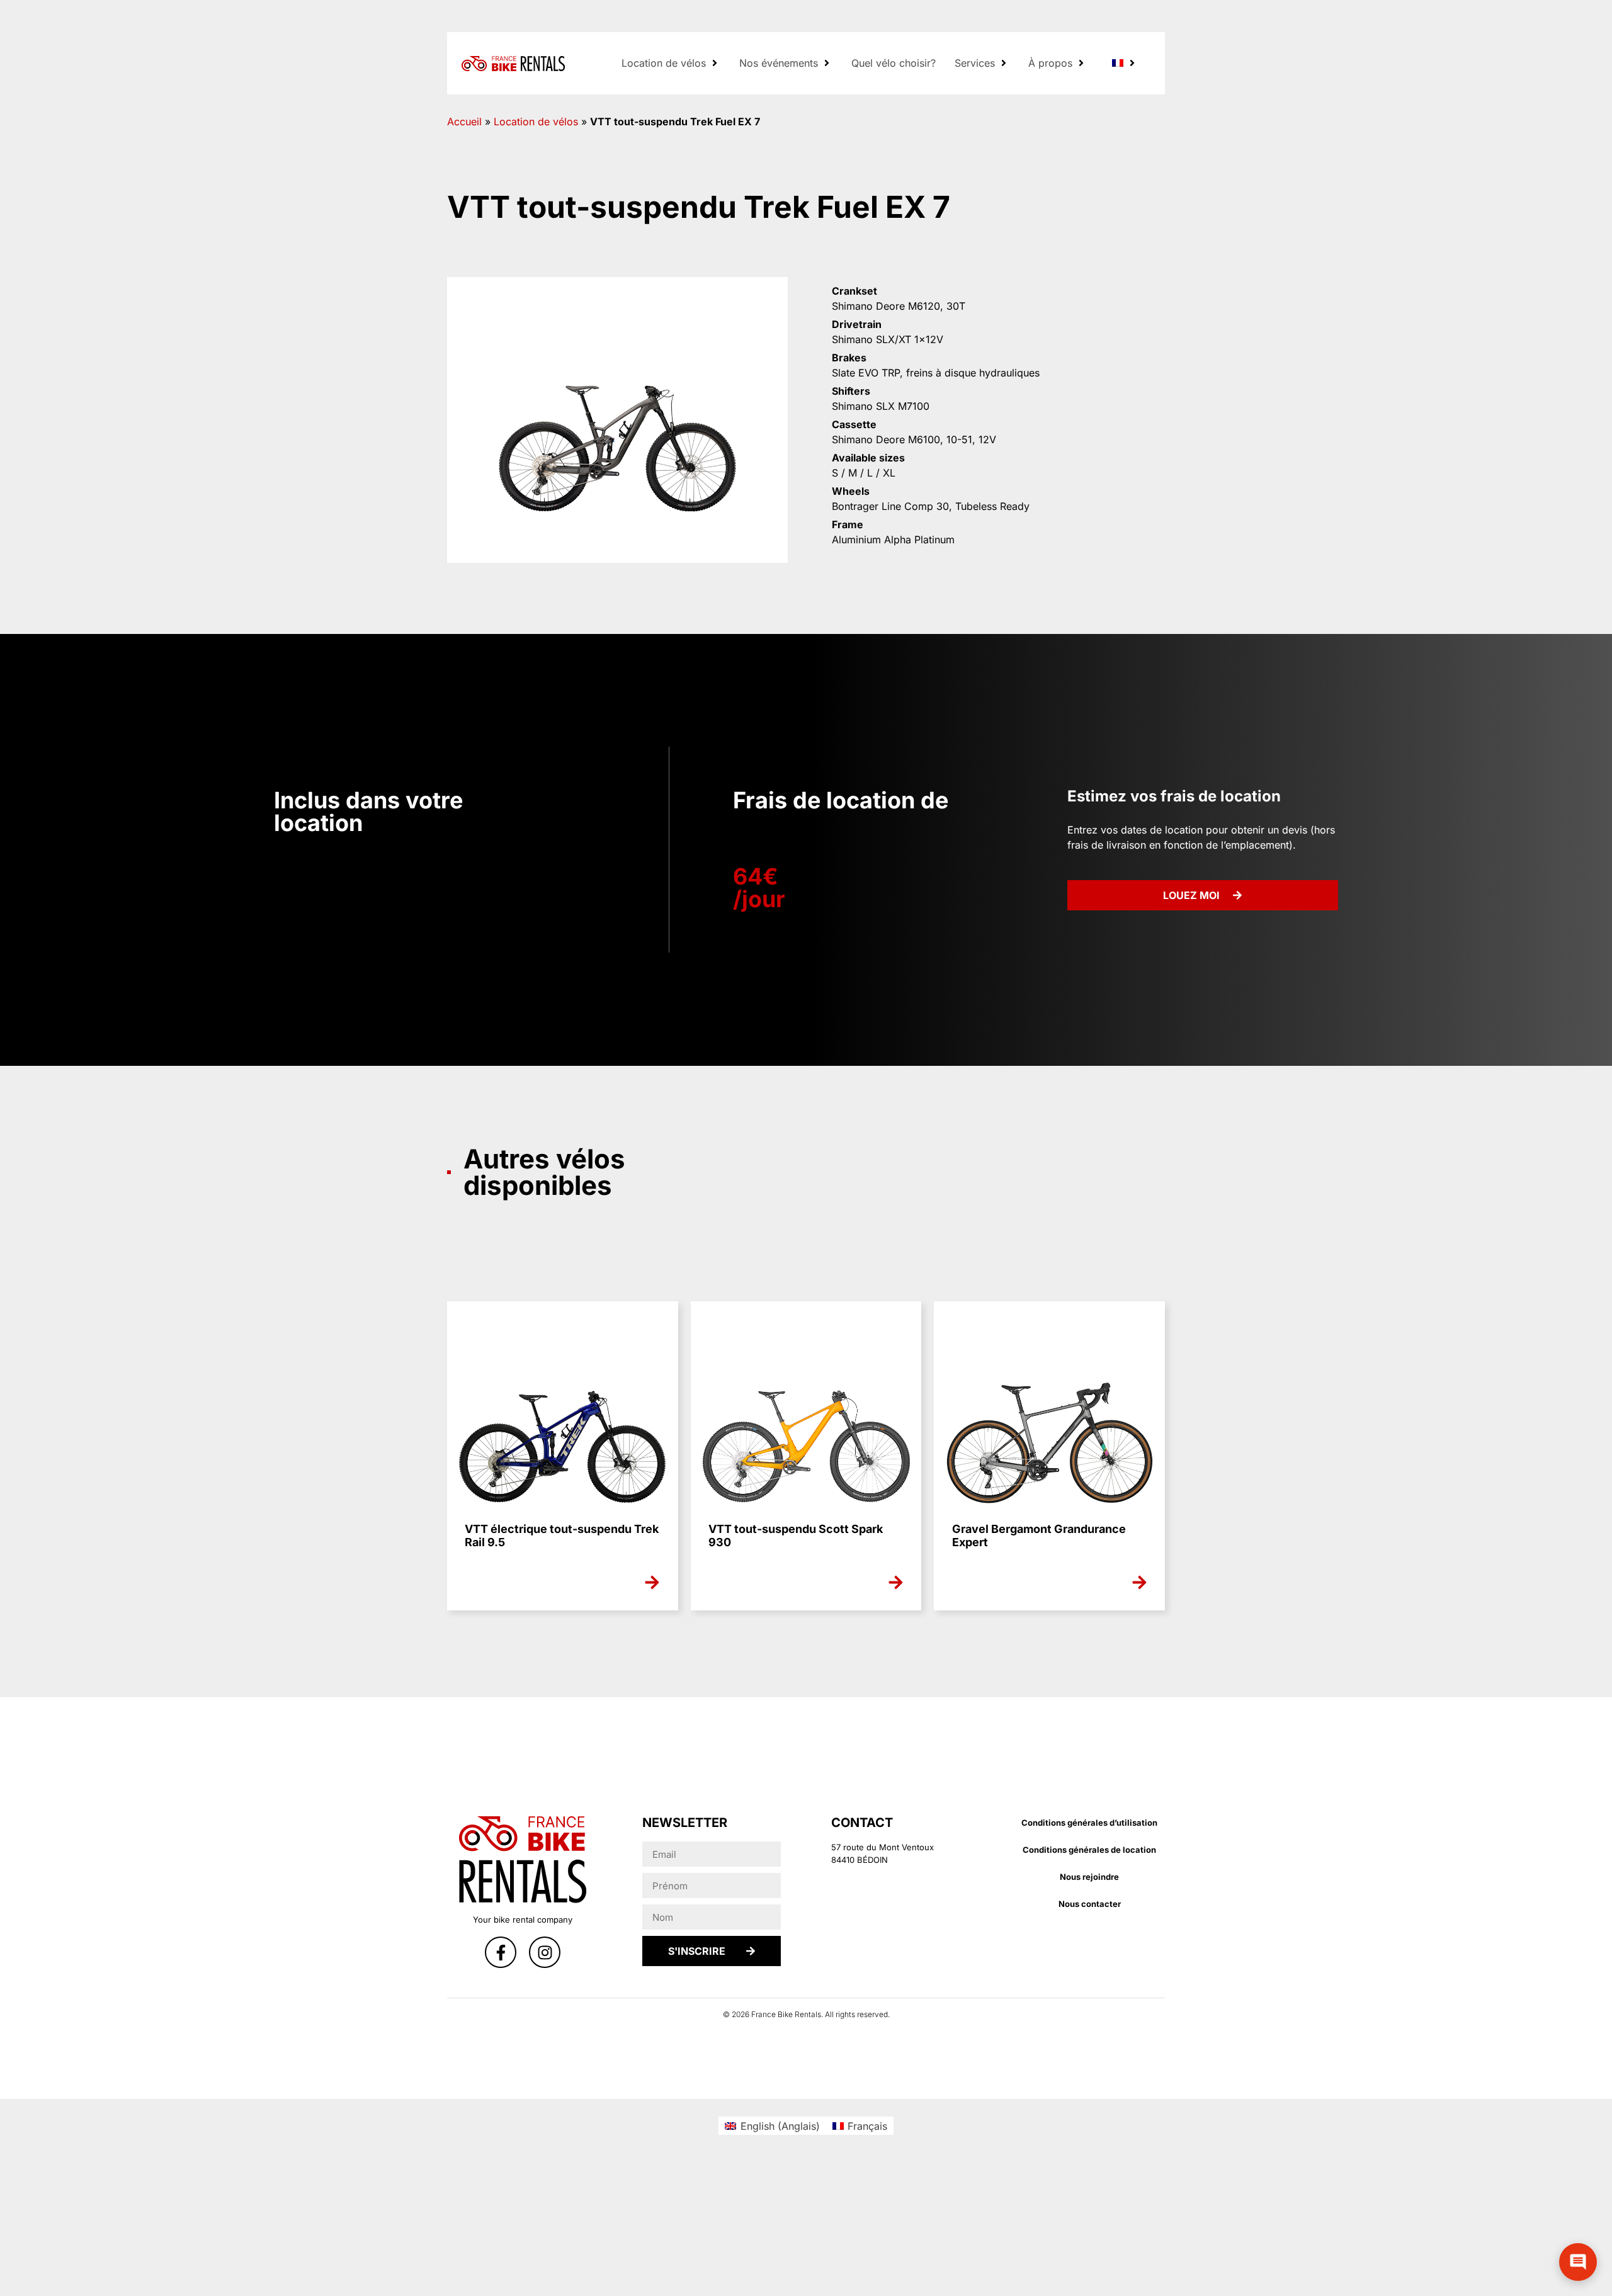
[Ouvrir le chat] (1578, 2262)
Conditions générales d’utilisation (1089, 1823)
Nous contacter (1090, 1904)
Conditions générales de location (1089, 1850)
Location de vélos (536, 122)
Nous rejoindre (1089, 1877)
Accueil (464, 122)
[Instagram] (545, 1952)
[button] (671, 63)
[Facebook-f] (501, 1952)
